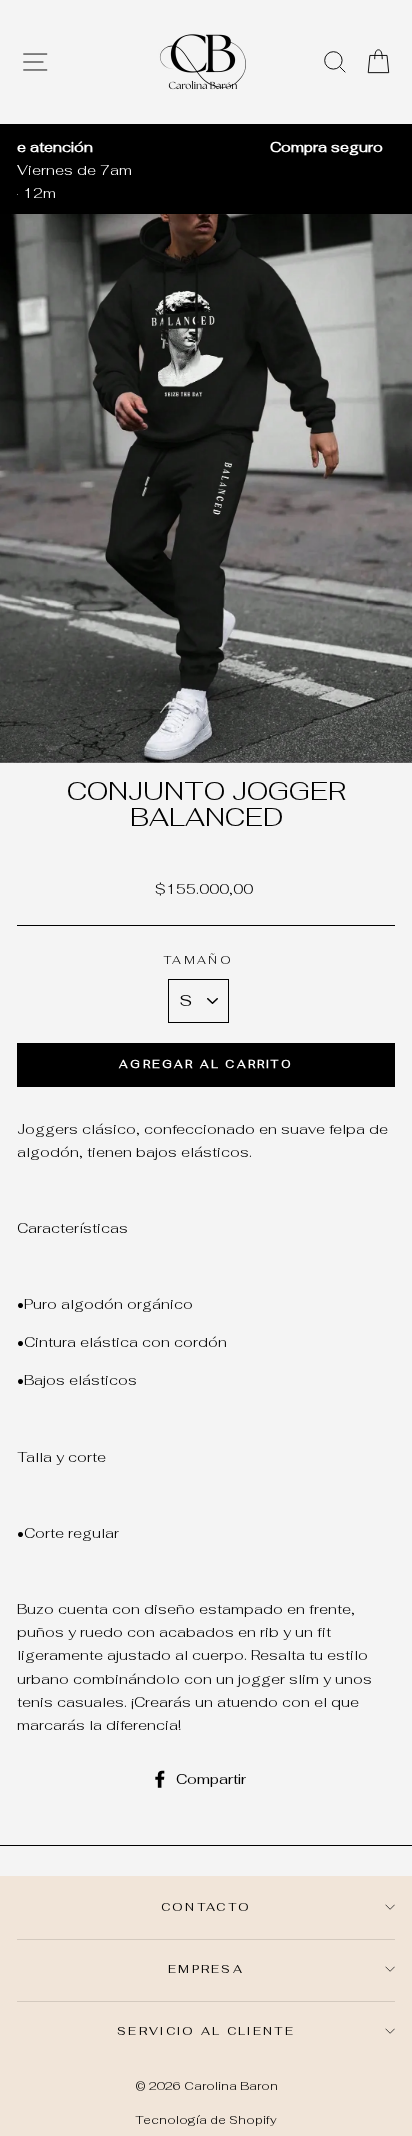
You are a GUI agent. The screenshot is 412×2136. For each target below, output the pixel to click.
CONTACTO (206, 1906)
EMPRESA (206, 1968)
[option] (206, 146)
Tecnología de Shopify (206, 2119)
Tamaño (198, 959)
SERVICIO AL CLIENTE (206, 2030)
